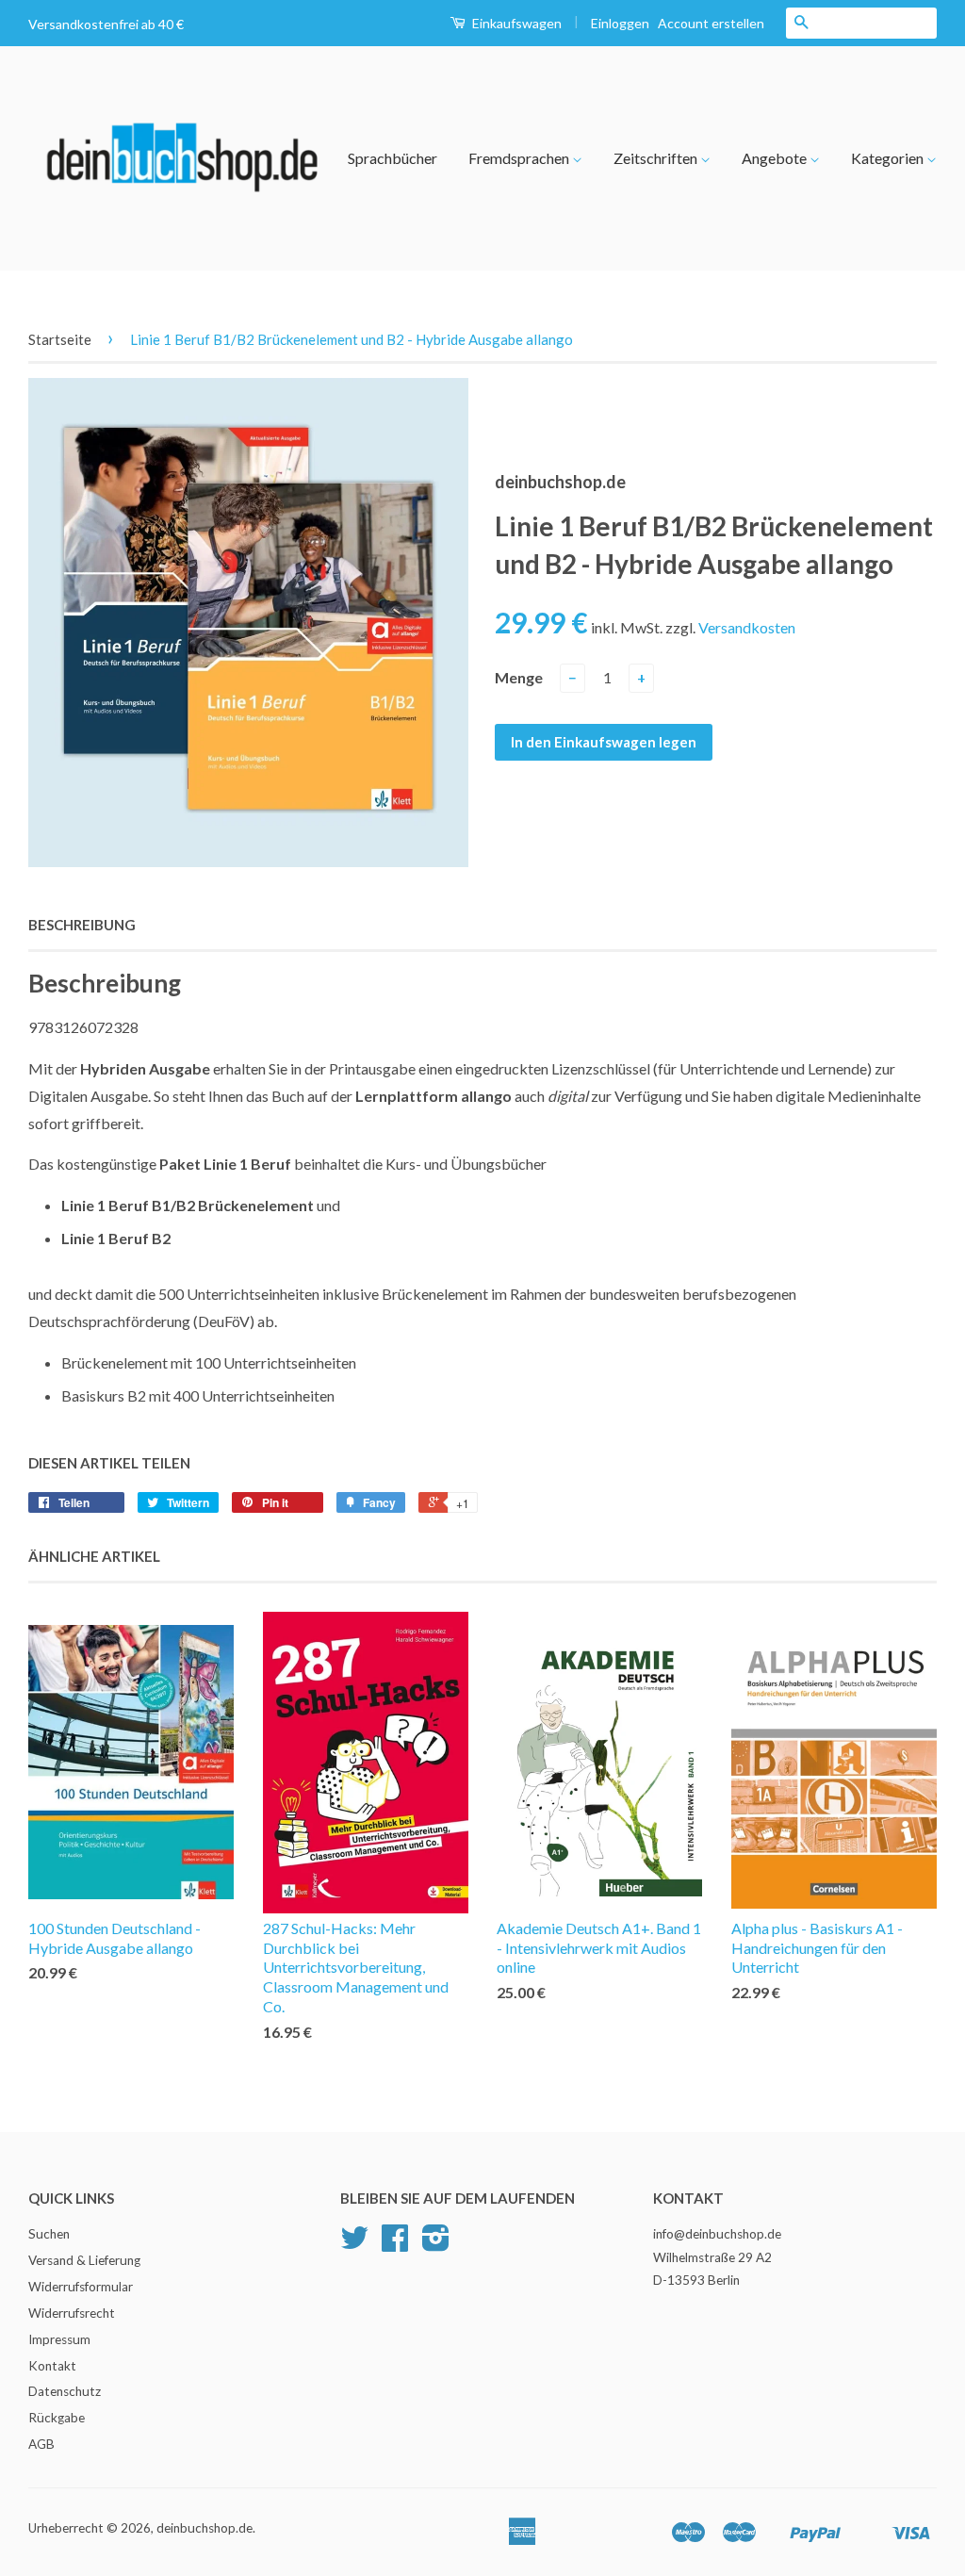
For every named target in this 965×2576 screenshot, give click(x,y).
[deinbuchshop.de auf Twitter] (354, 2244)
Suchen (49, 2234)
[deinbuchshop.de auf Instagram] (436, 2244)
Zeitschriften (657, 158)
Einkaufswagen (515, 23)
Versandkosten (747, 627)
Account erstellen (711, 23)
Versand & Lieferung (84, 2260)
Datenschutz (65, 2391)
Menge (519, 677)
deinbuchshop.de (204, 2528)
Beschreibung (82, 925)
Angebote (776, 158)
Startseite (60, 339)
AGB (41, 2444)
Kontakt (52, 2366)
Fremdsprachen (520, 158)
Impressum (59, 2339)
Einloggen (620, 23)
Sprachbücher (393, 158)
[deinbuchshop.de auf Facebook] (395, 2244)
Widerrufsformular (81, 2287)
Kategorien (889, 158)
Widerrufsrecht (72, 2313)
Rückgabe (57, 2418)
